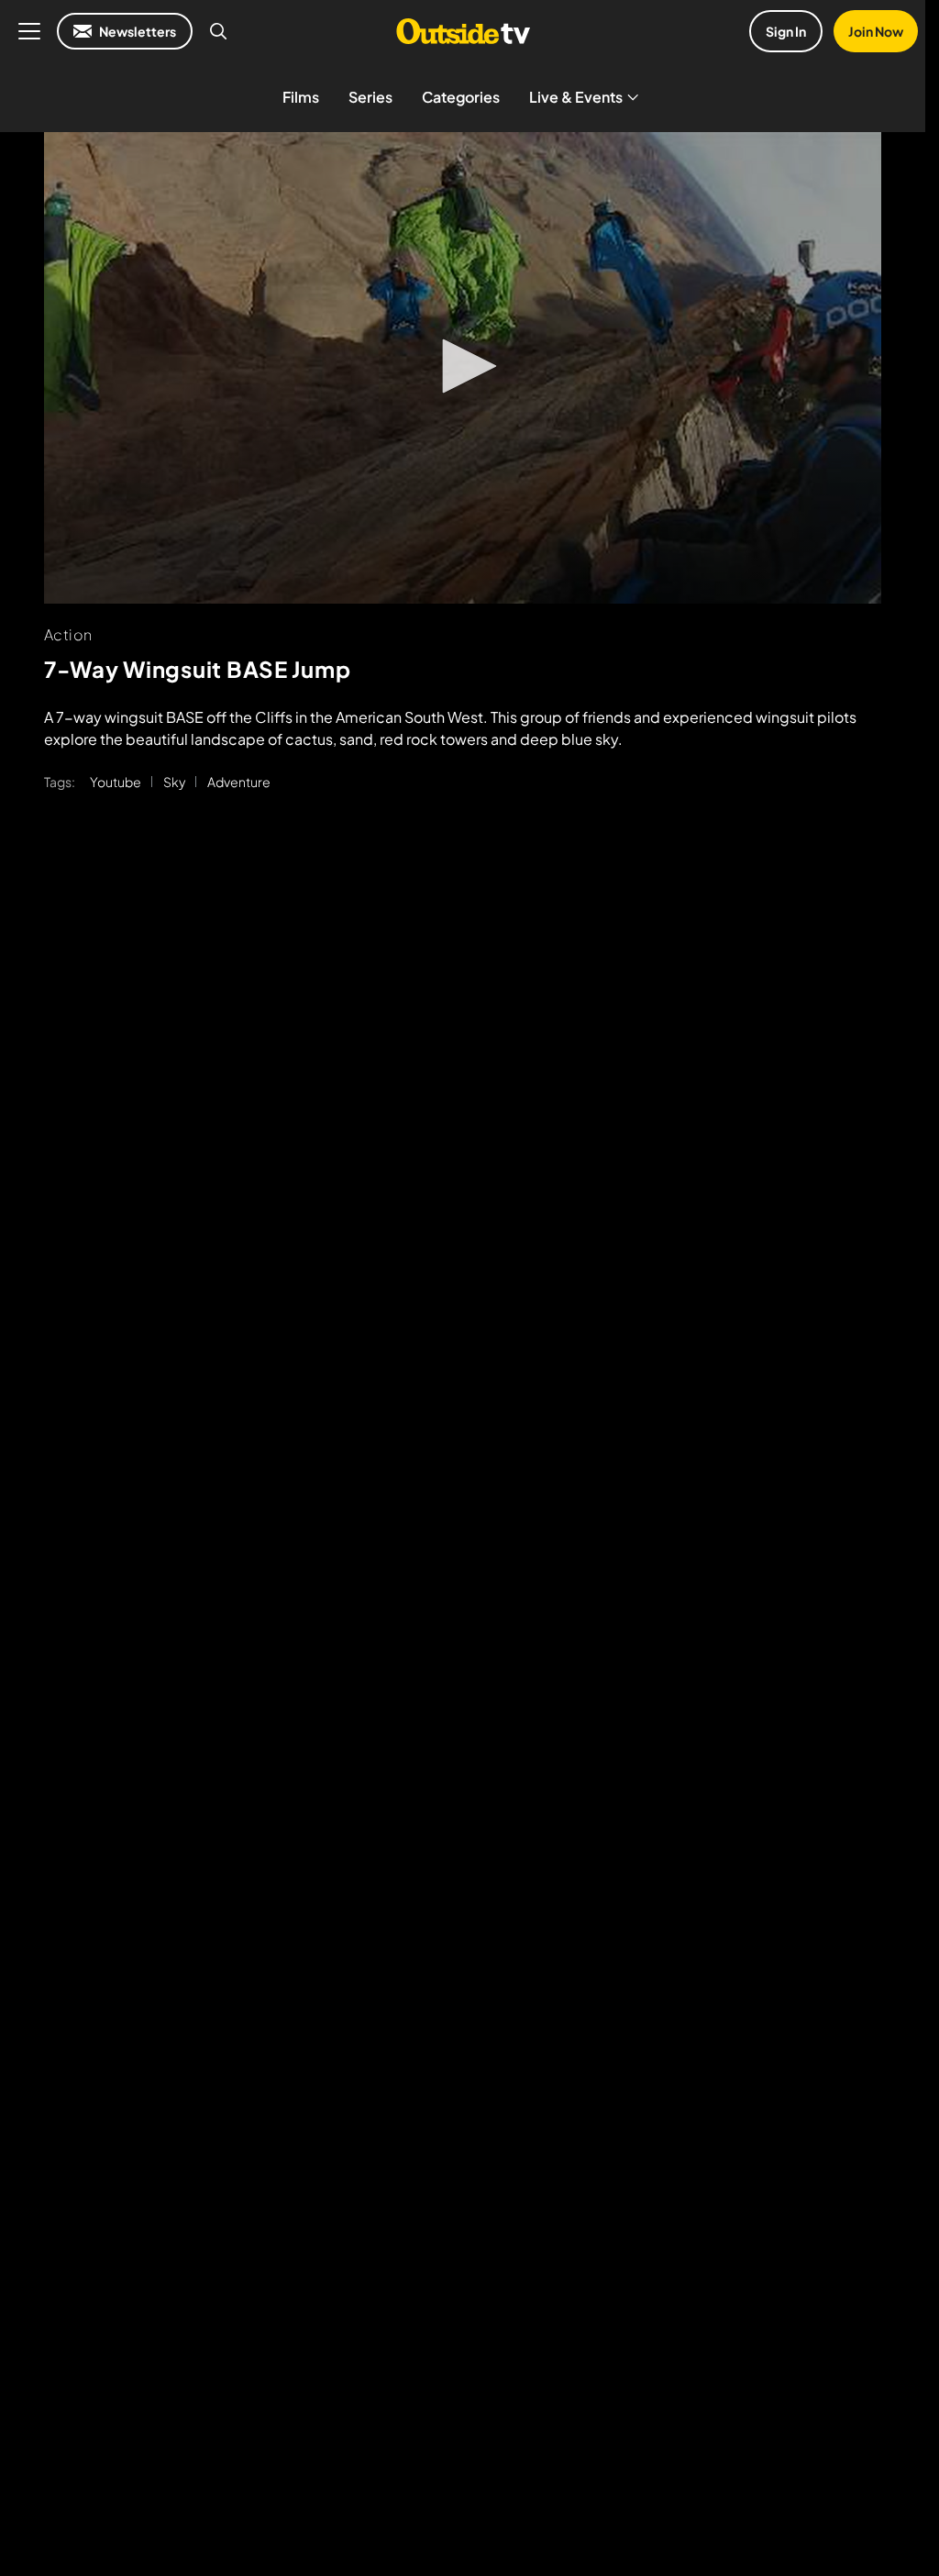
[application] (463, 368)
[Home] (463, 31)
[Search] (218, 31)
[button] (463, 366)
